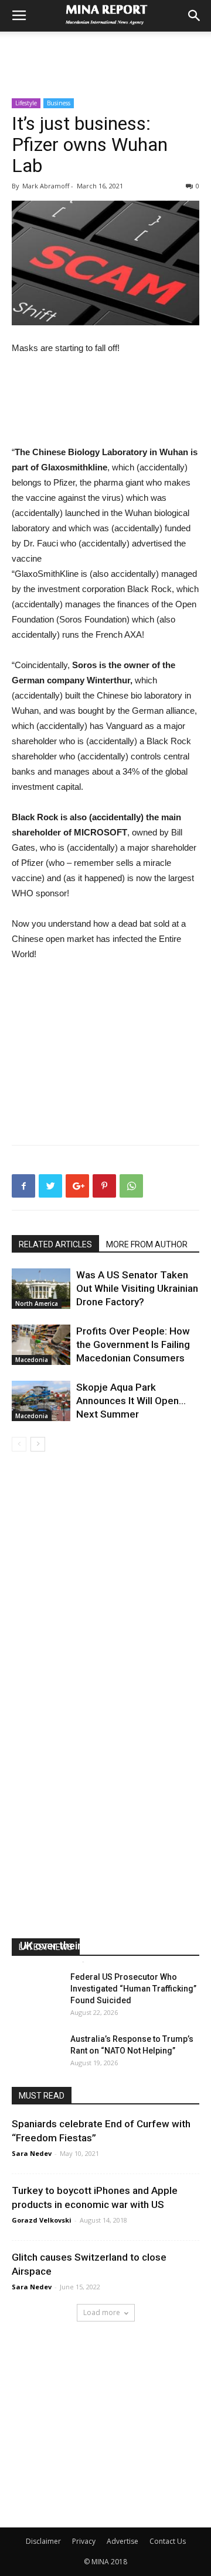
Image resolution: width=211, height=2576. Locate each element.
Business (59, 103)
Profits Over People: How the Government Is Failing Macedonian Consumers (133, 1344)
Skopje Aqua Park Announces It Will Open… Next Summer (131, 1401)
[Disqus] (105, 1617)
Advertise (122, 2541)
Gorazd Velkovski (42, 2220)
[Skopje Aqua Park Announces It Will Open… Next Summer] (41, 1401)
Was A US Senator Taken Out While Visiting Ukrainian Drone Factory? (137, 1288)
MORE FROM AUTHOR (147, 1244)
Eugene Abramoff (50, 1961)
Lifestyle (26, 103)
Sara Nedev (32, 2153)
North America (37, 1304)
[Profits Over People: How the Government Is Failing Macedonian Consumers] (41, 1345)
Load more (102, 2312)
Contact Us (168, 2541)
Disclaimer (43, 2541)
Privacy (84, 2541)
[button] (195, 16)
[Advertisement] (105, 52)
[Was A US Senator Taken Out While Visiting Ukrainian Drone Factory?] (41, 1289)
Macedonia (32, 1360)
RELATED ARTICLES (55, 1244)
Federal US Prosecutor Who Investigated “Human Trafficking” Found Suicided (133, 1989)
